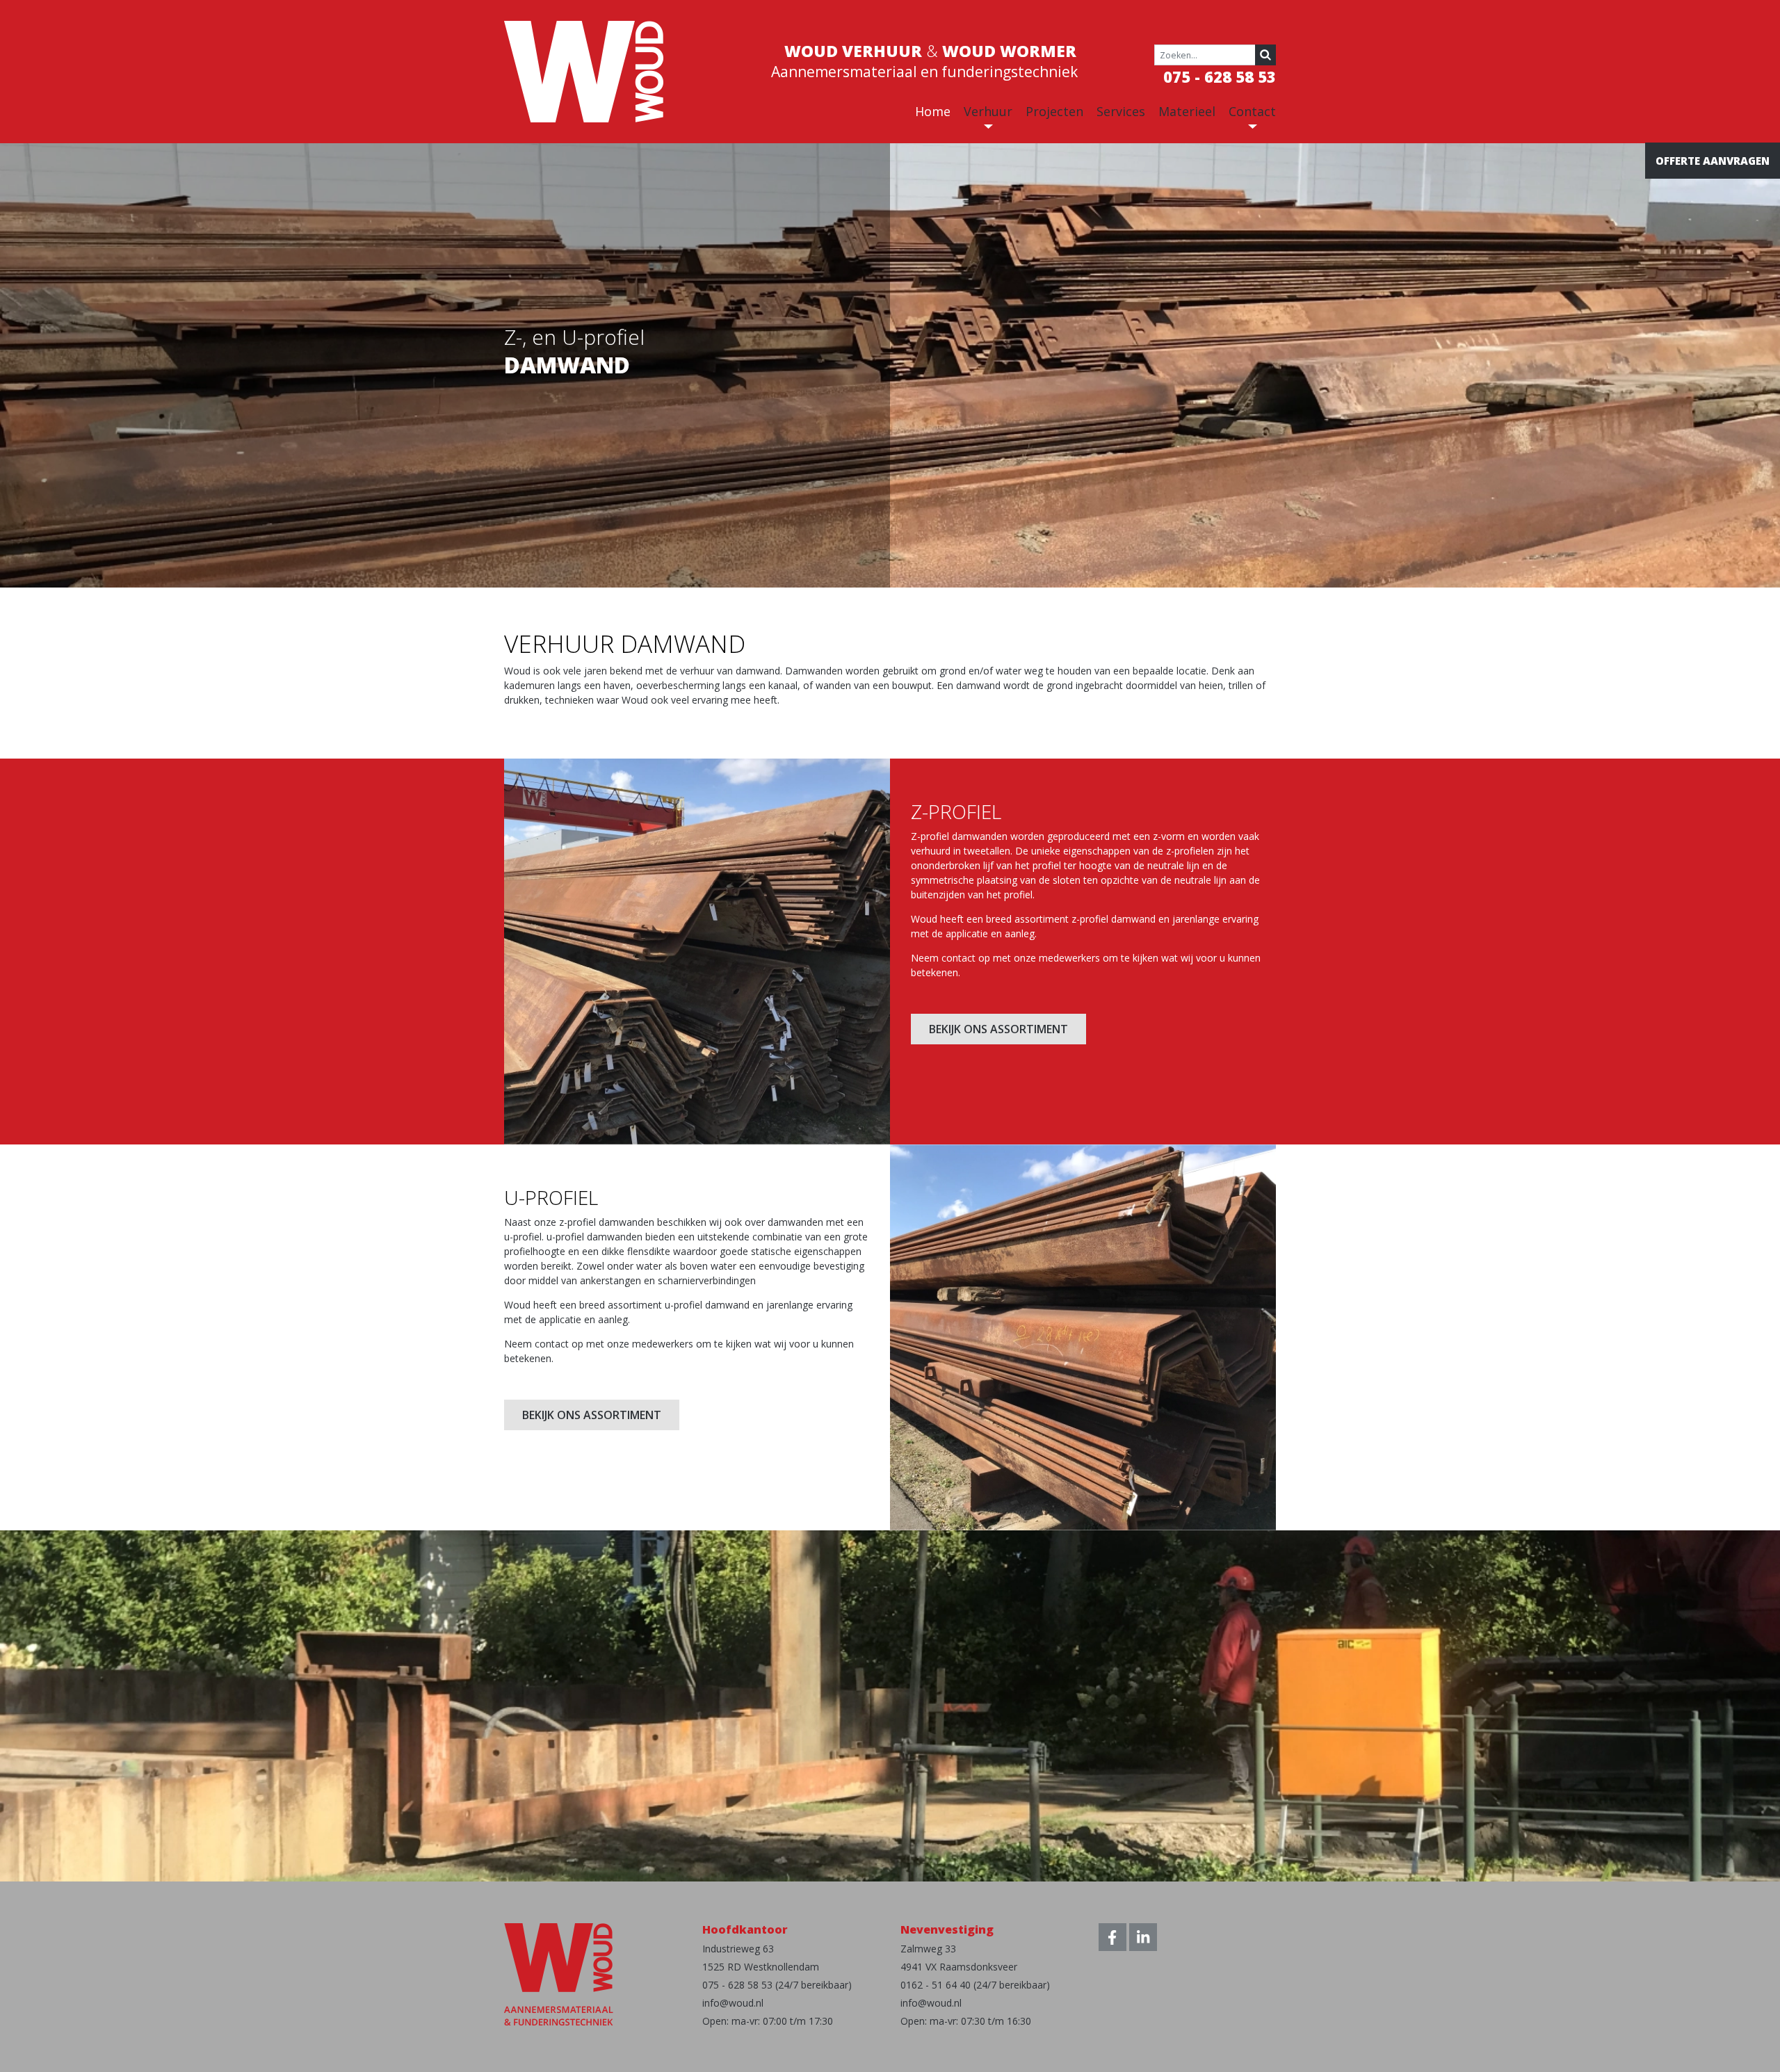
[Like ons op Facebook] (1112, 1937)
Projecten (1054, 111)
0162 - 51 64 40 (936, 1985)
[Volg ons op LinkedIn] (1143, 1937)
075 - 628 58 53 (1220, 76)
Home (933, 111)
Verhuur (988, 111)
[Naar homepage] (584, 71)
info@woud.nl (733, 2003)
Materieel (1187, 111)
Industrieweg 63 (738, 1949)
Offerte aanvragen (1713, 161)
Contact (1252, 111)
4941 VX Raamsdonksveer (959, 1967)
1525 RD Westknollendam (761, 1967)
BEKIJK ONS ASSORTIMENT (998, 1029)
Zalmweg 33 (928, 1949)
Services (1121, 111)
